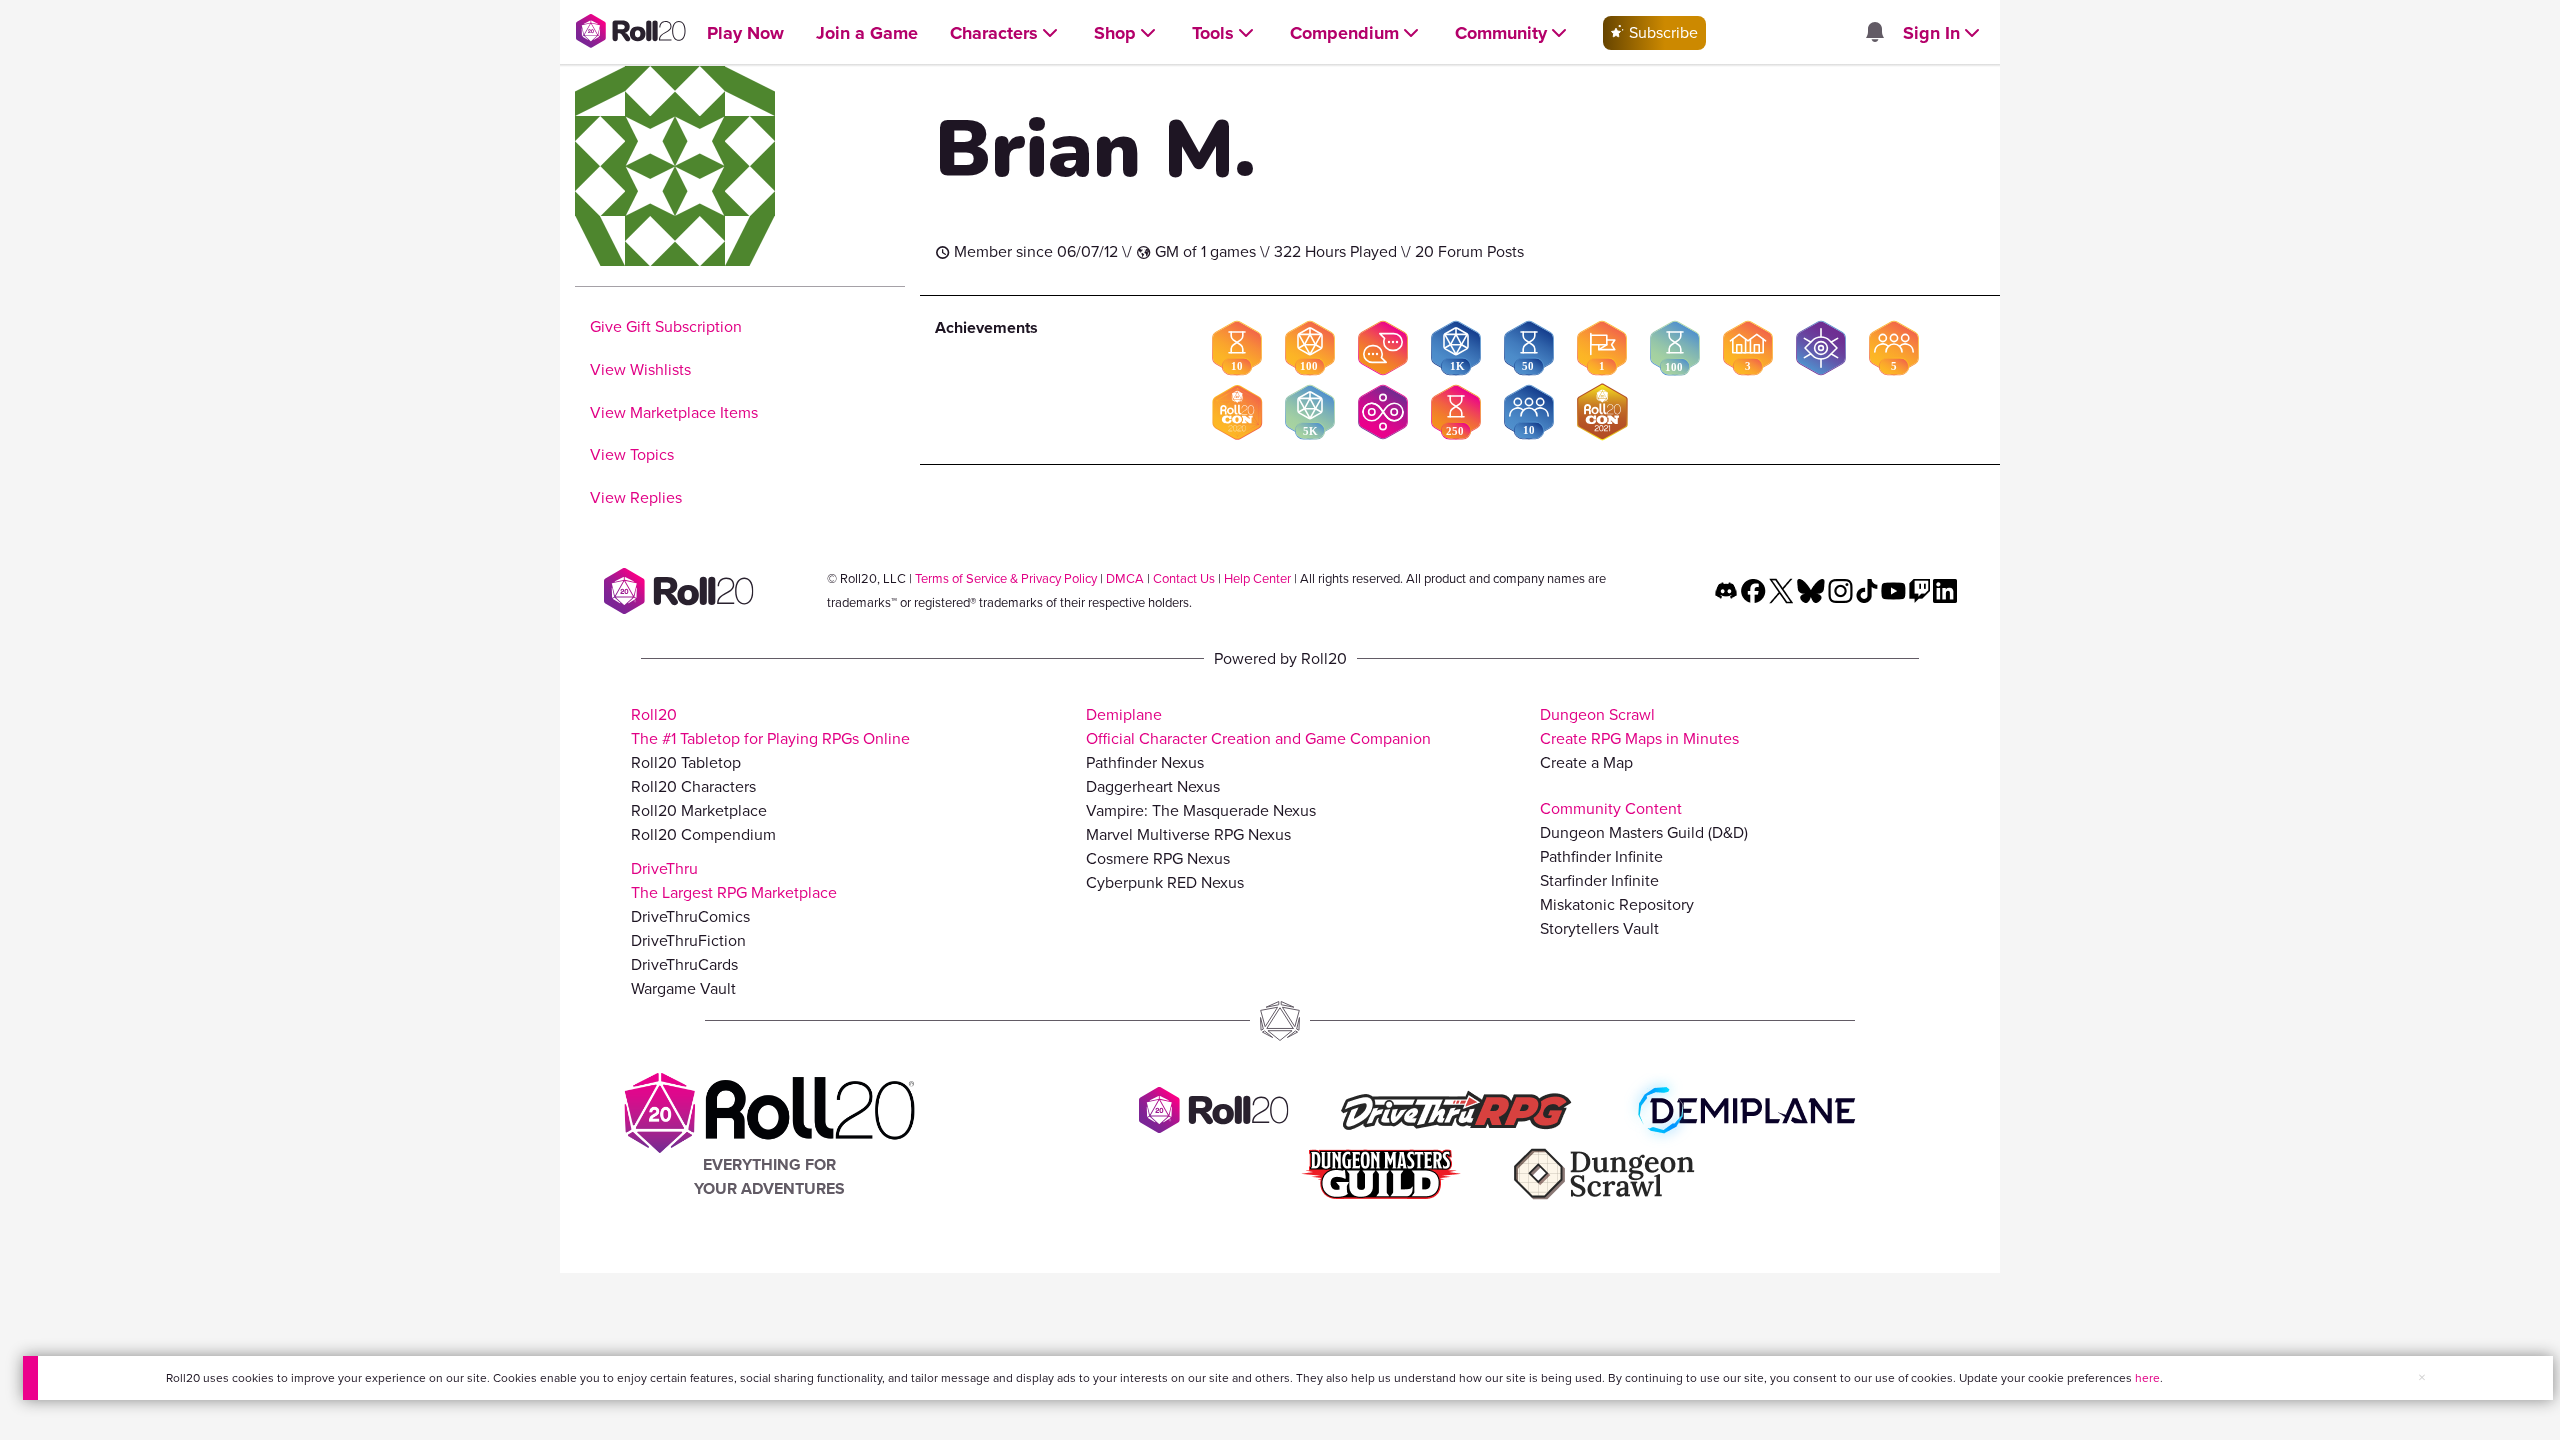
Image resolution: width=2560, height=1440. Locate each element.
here (2147, 1378)
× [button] (2422, 1377)
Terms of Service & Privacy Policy (1006, 578)
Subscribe (1661, 32)
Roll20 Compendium (703, 834)
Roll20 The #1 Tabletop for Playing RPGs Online (770, 726)
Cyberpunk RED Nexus (1165, 882)
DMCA (1125, 578)
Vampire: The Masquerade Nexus (1201, 810)
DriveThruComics (690, 916)
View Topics (632, 454)
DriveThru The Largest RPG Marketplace (734, 880)
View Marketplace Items (674, 412)
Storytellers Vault (1599, 928)
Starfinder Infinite (1599, 880)
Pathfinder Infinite (1601, 856)
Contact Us (1184, 578)
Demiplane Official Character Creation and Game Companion (1258, 726)
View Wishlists (640, 369)
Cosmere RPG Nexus (1158, 858)
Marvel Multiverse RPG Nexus (1188, 834)
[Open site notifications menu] (1874, 33)
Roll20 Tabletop (686, 762)
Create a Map (1586, 762)
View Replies (636, 497)
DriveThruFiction (688, 940)
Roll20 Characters (693, 786)
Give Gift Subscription (666, 326)
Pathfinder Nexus (1145, 762)
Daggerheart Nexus (1153, 786)
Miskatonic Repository (1617, 904)
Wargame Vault (683, 988)
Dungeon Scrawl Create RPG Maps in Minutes (1639, 726)
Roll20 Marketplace (699, 810)
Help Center (1257, 578)
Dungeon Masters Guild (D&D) (1644, 832)
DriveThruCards (684, 964)
